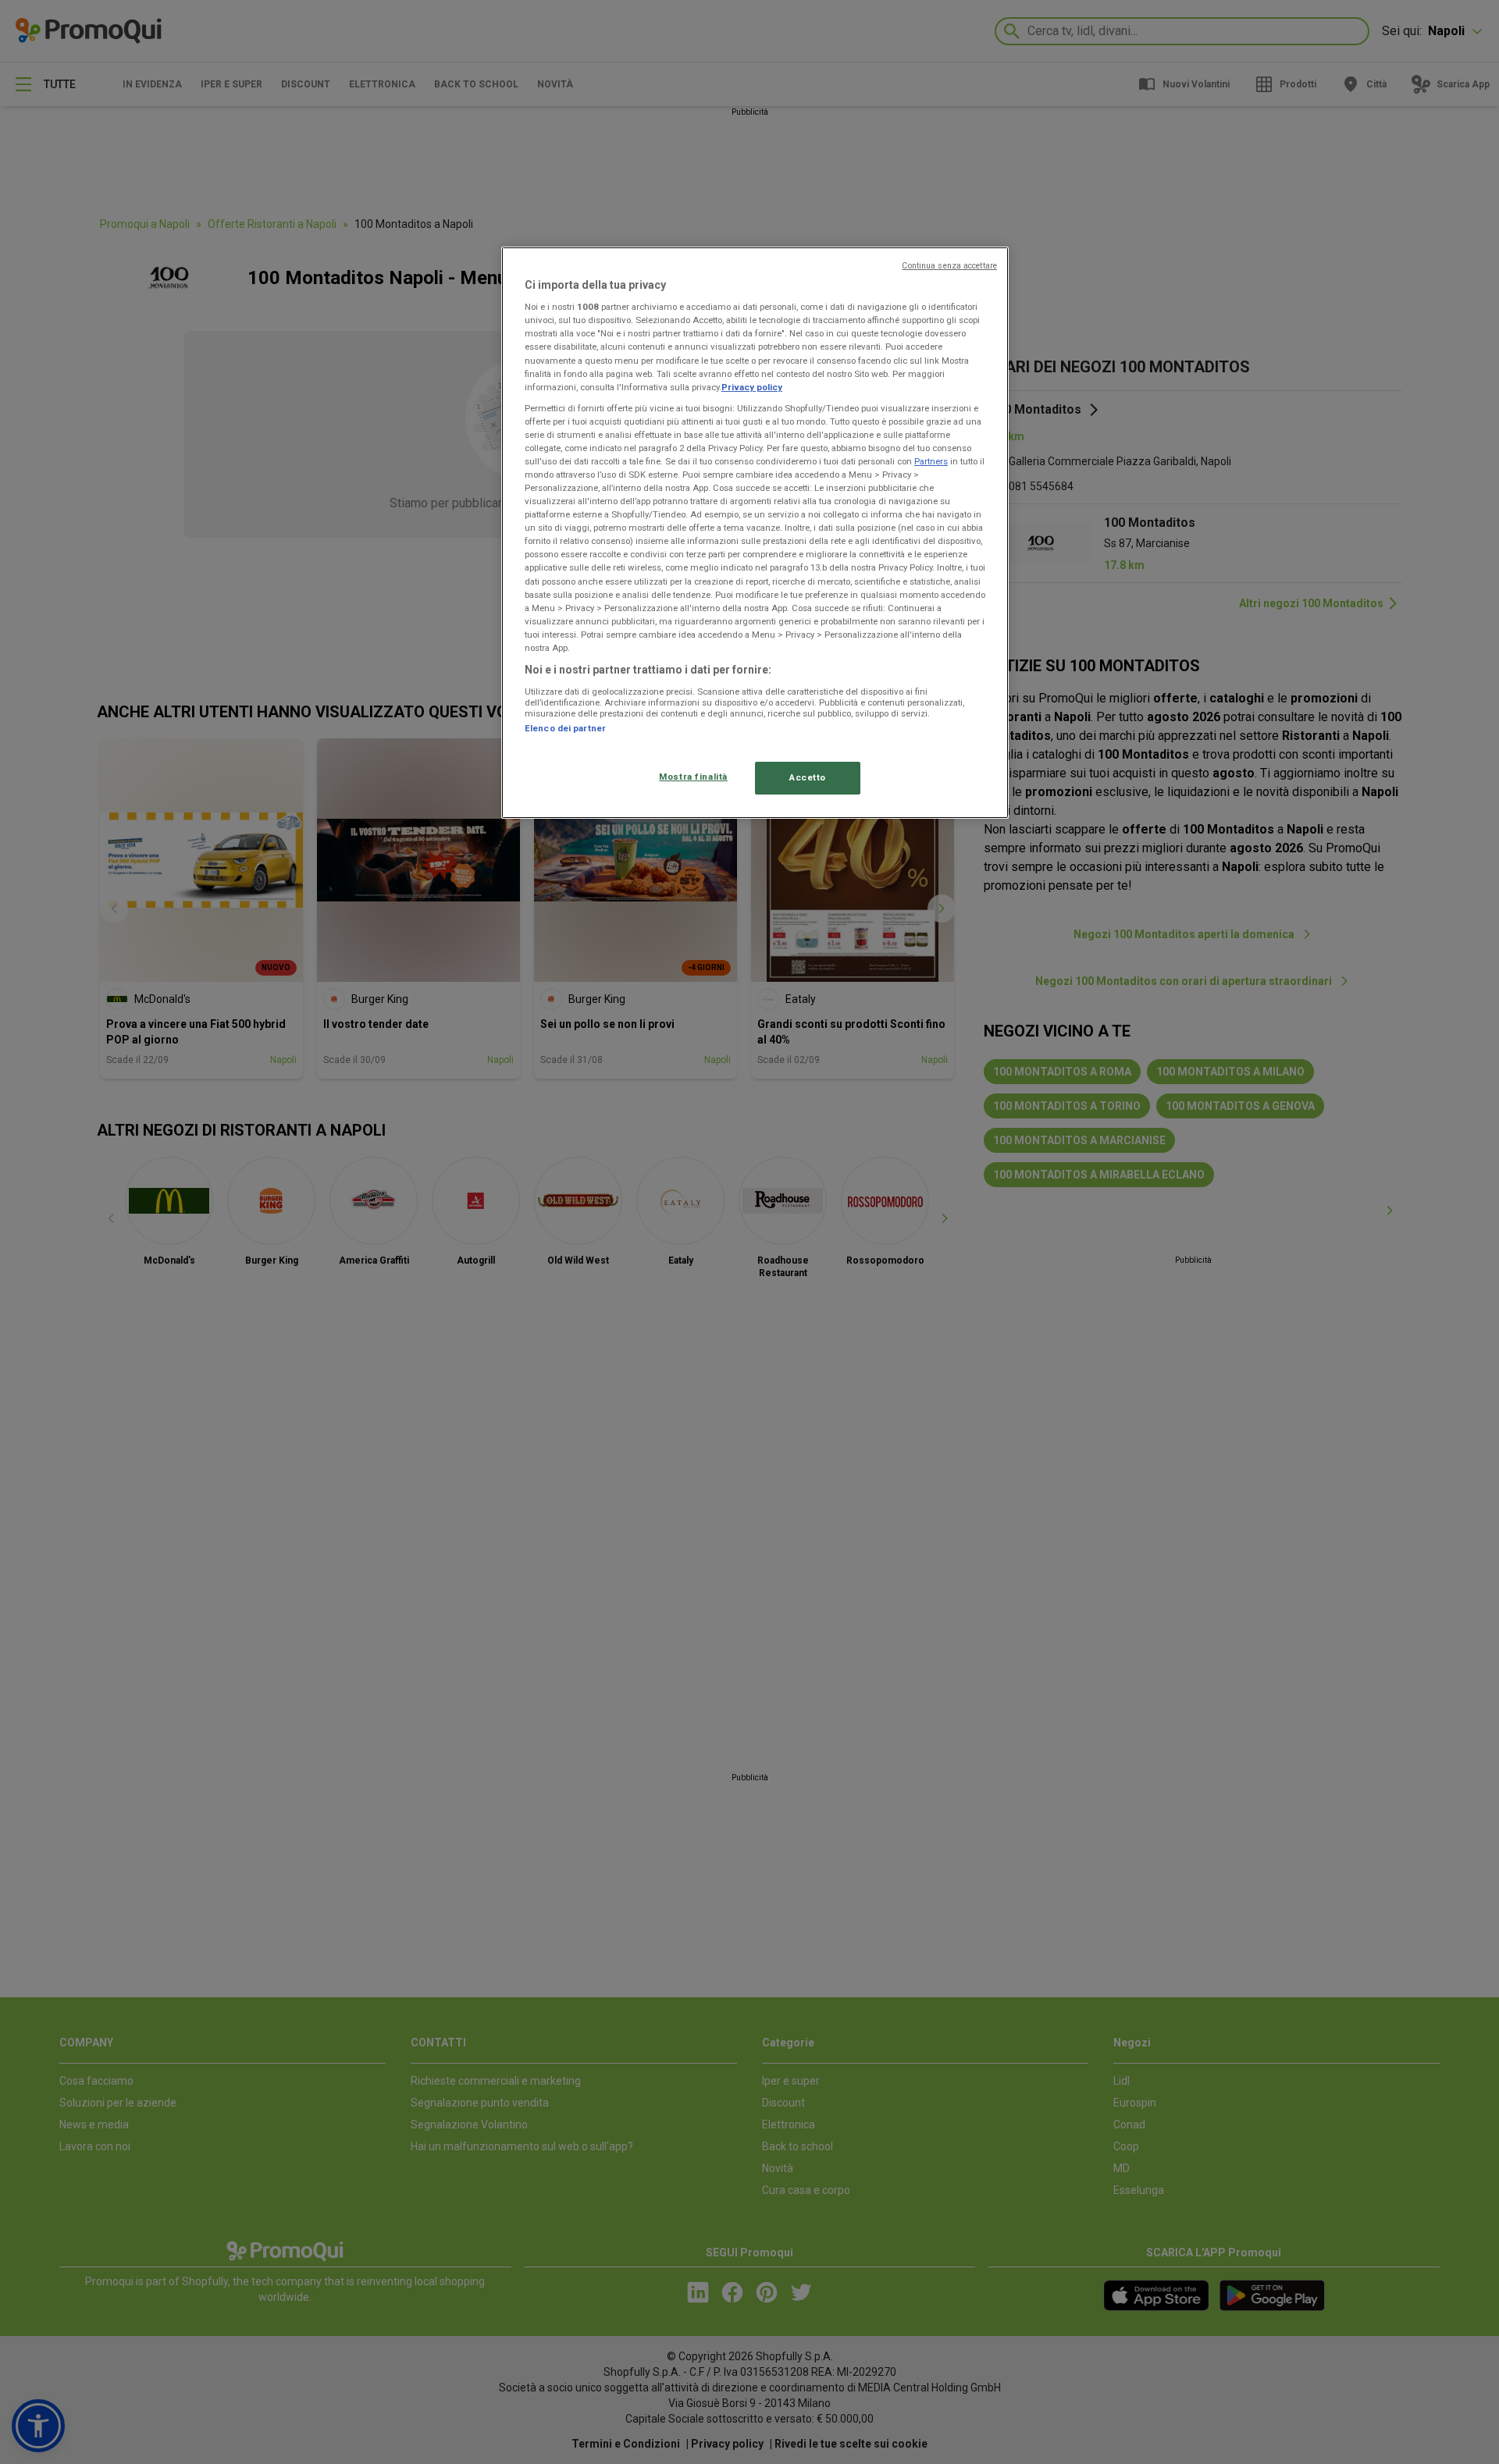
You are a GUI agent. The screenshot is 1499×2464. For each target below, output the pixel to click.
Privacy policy (752, 387)
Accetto (808, 777)
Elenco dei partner (565, 728)
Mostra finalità (693, 777)
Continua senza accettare (949, 266)
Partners (931, 461)
